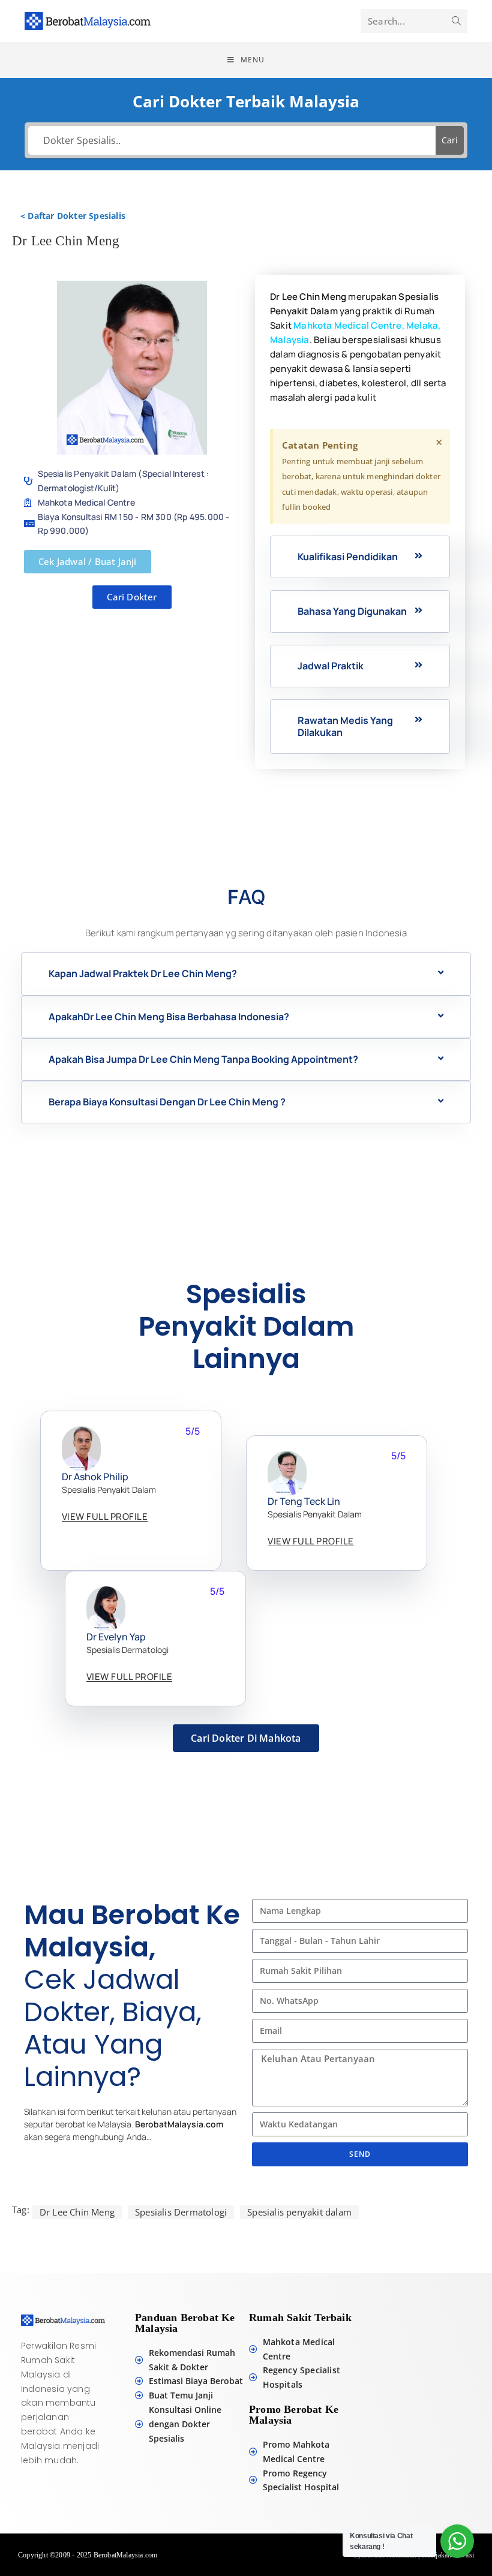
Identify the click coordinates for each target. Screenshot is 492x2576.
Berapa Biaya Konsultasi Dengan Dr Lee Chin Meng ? (167, 1102)
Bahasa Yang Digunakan (352, 611)
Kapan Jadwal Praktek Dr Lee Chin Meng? (143, 973)
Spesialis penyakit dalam (299, 2212)
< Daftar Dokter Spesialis (73, 216)
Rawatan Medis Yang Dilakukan (345, 726)
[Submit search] (456, 21)
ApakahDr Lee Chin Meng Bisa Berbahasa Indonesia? (169, 1017)
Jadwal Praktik (331, 666)
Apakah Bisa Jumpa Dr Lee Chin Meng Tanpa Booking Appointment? (203, 1059)
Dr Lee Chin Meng (77, 2212)
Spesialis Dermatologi (181, 2212)
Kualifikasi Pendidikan (348, 557)
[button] (360, 557)
